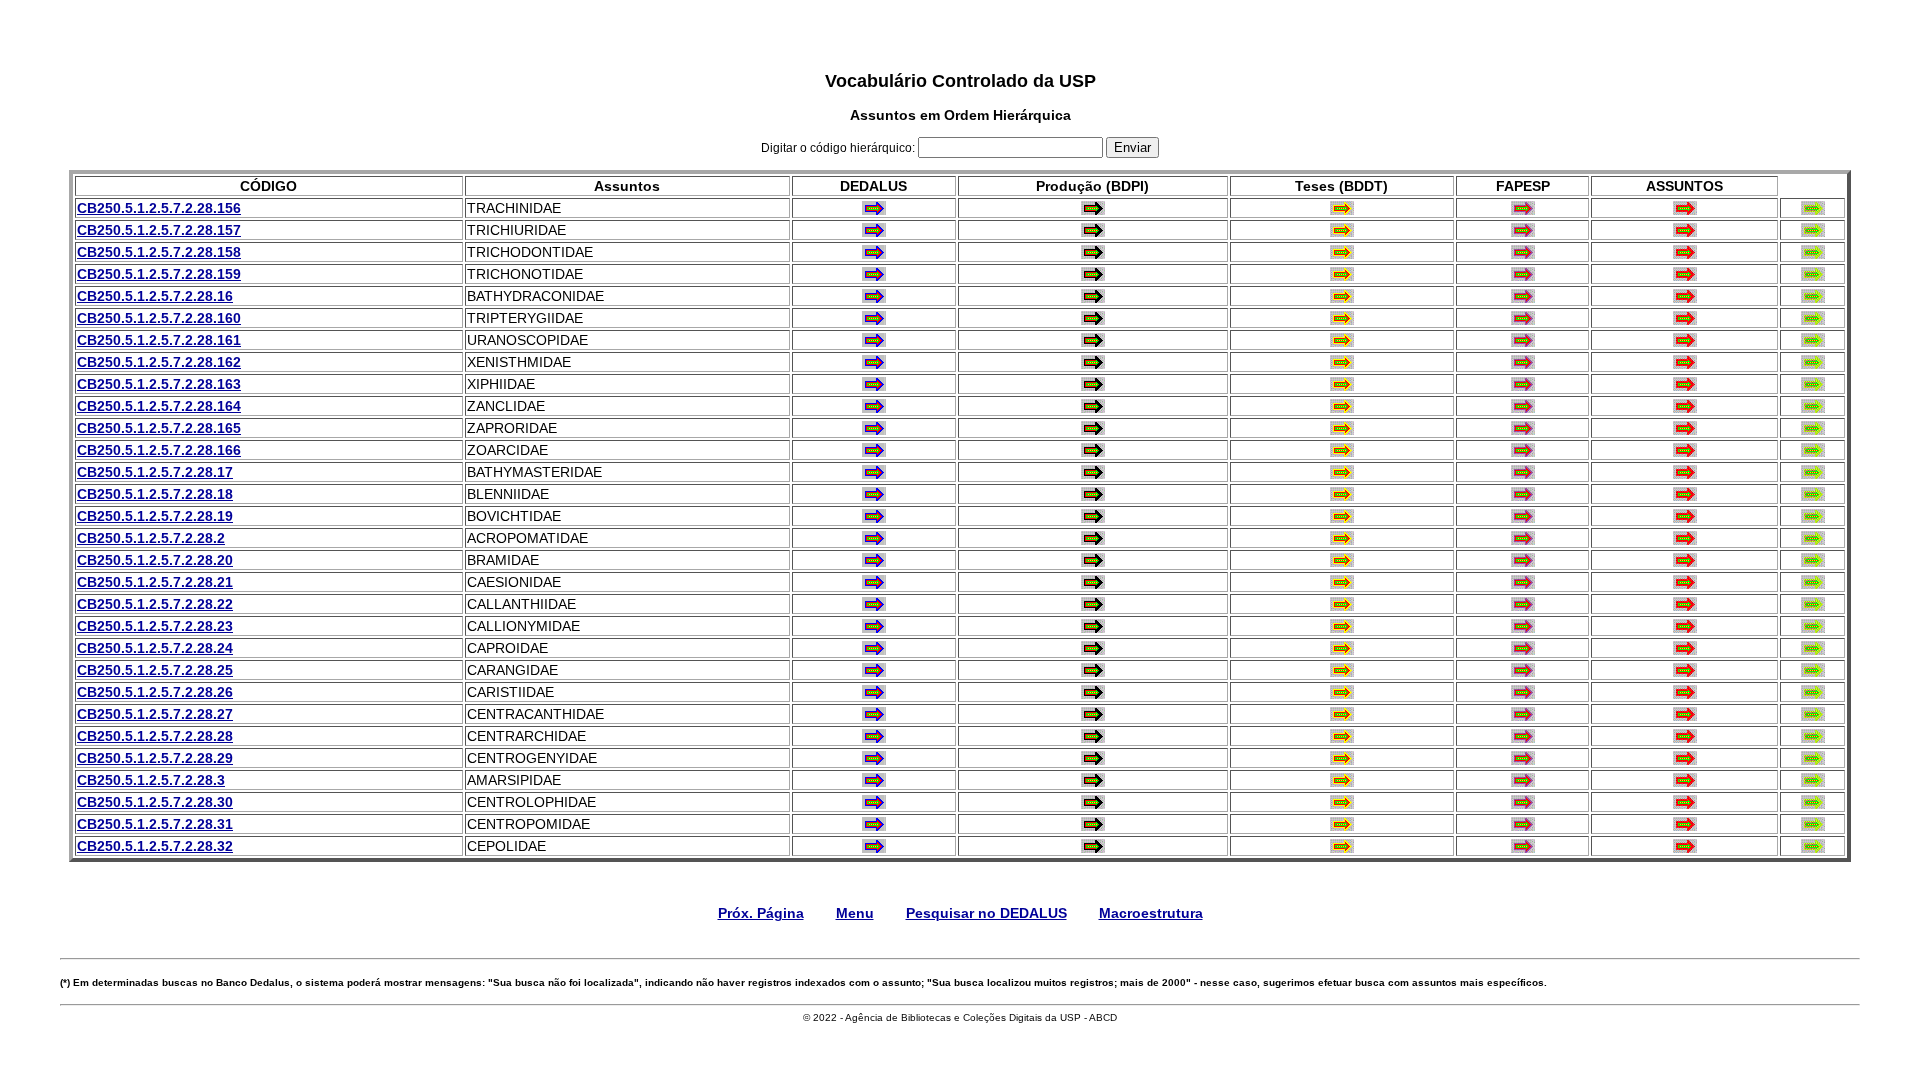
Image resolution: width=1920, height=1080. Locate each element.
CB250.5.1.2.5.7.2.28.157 (159, 230)
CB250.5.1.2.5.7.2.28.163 (159, 384)
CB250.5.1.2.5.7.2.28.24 (155, 648)
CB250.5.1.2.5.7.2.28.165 (159, 428)
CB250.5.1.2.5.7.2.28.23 (155, 626)
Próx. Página (761, 913)
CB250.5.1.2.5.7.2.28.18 (155, 494)
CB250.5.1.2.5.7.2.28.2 (151, 538)
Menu (855, 913)
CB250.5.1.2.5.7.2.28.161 (159, 340)
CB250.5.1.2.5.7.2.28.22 (155, 604)
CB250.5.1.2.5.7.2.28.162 (159, 362)
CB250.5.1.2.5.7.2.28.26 (155, 692)
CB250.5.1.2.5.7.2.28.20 (155, 560)
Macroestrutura (1151, 913)
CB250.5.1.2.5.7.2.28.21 (155, 582)
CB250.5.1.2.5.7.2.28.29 (155, 758)
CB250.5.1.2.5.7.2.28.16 (155, 296)
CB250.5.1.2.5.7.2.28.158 (159, 252)
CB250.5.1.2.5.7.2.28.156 (159, 208)
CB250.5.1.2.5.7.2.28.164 (159, 406)
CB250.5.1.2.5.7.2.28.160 (159, 318)
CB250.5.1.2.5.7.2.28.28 (155, 736)
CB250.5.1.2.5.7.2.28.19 (155, 516)
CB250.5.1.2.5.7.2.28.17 (155, 472)
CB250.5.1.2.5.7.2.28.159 (159, 274)
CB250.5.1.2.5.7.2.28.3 (151, 780)
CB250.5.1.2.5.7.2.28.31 (155, 824)
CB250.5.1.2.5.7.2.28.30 (155, 802)
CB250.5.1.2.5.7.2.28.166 (159, 450)
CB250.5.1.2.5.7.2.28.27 (155, 714)
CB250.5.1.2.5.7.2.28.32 (155, 846)
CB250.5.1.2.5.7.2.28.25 (155, 670)
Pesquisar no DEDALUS (986, 913)
